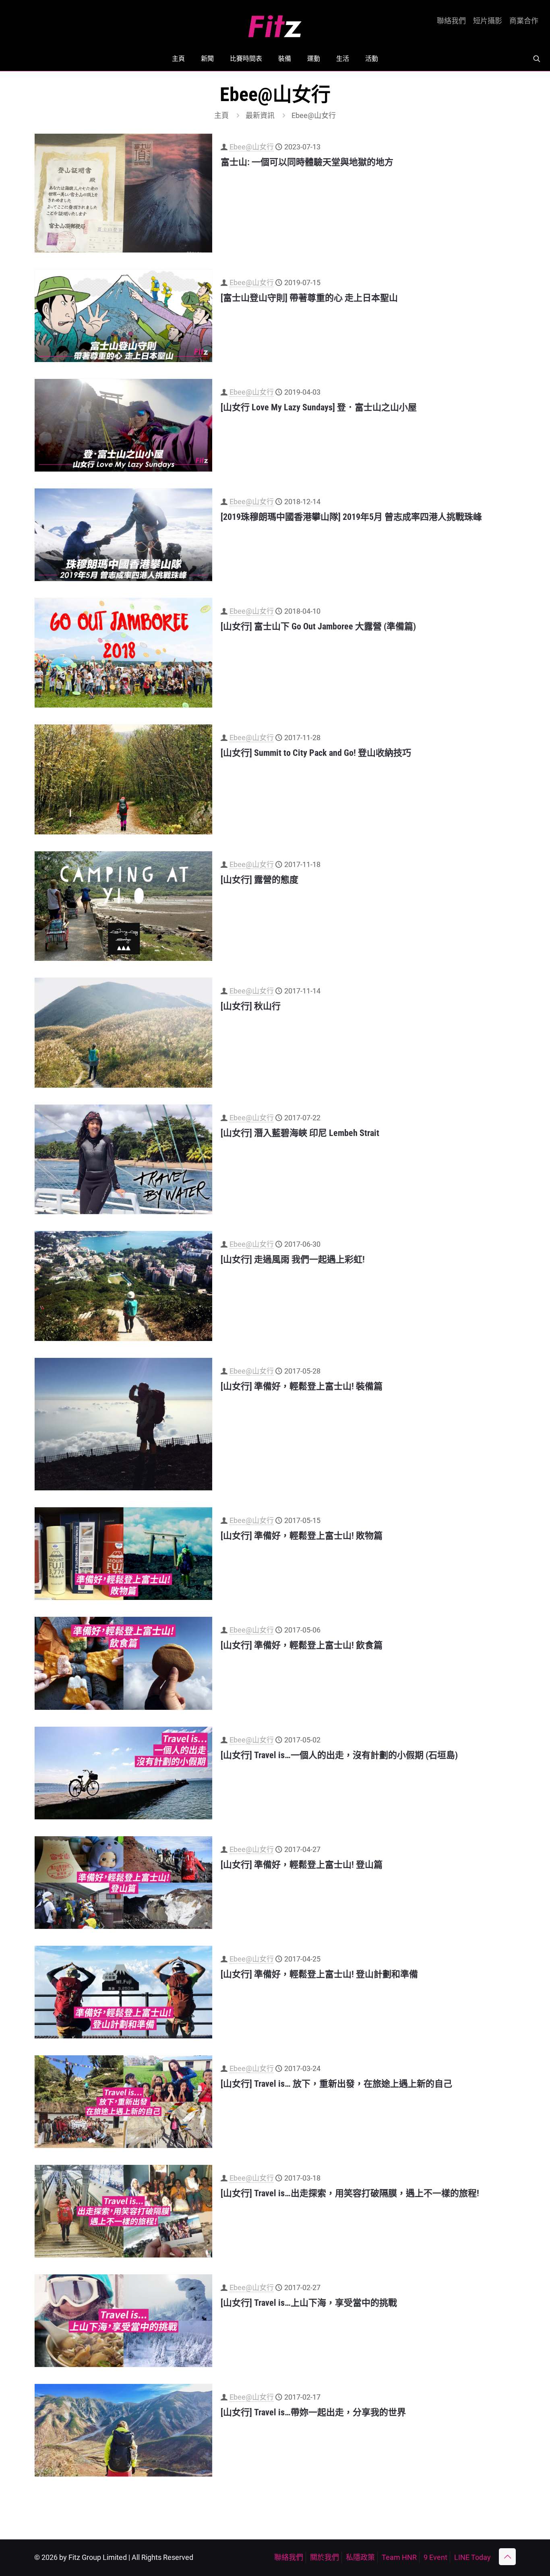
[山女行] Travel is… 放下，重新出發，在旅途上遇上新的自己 (336, 2084)
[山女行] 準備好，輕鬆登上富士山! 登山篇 (302, 1865)
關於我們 (325, 2557)
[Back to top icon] (507, 2557)
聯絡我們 (451, 21)
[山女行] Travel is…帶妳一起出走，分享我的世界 (313, 2412)
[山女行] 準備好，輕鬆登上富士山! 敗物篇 (302, 1536)
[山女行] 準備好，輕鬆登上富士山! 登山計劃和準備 (319, 1974)
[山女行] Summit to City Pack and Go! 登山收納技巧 (316, 753)
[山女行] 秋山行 (251, 1006)
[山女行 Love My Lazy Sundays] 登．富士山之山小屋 (319, 407)
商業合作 (524, 21)
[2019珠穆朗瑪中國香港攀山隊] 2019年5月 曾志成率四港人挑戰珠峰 (351, 517)
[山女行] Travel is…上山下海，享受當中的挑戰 (309, 2303)
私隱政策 (360, 2557)
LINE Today (472, 2557)
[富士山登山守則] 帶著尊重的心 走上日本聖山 (309, 298)
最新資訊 (260, 115)
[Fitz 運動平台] (275, 23)
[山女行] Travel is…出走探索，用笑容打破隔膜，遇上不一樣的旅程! (350, 2193)
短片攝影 (488, 21)
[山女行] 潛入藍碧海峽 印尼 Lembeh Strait (300, 1133)
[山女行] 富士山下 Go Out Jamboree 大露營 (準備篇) (318, 626)
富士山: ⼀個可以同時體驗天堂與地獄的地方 (307, 162)
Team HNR (399, 2557)
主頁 (221, 115)
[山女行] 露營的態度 (259, 880)
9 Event (435, 2557)
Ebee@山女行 (252, 147)
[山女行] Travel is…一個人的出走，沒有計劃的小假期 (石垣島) (339, 1755)
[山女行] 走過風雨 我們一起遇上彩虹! (293, 1259)
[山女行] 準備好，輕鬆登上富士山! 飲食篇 (302, 1645)
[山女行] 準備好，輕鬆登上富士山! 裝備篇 (302, 1386)
